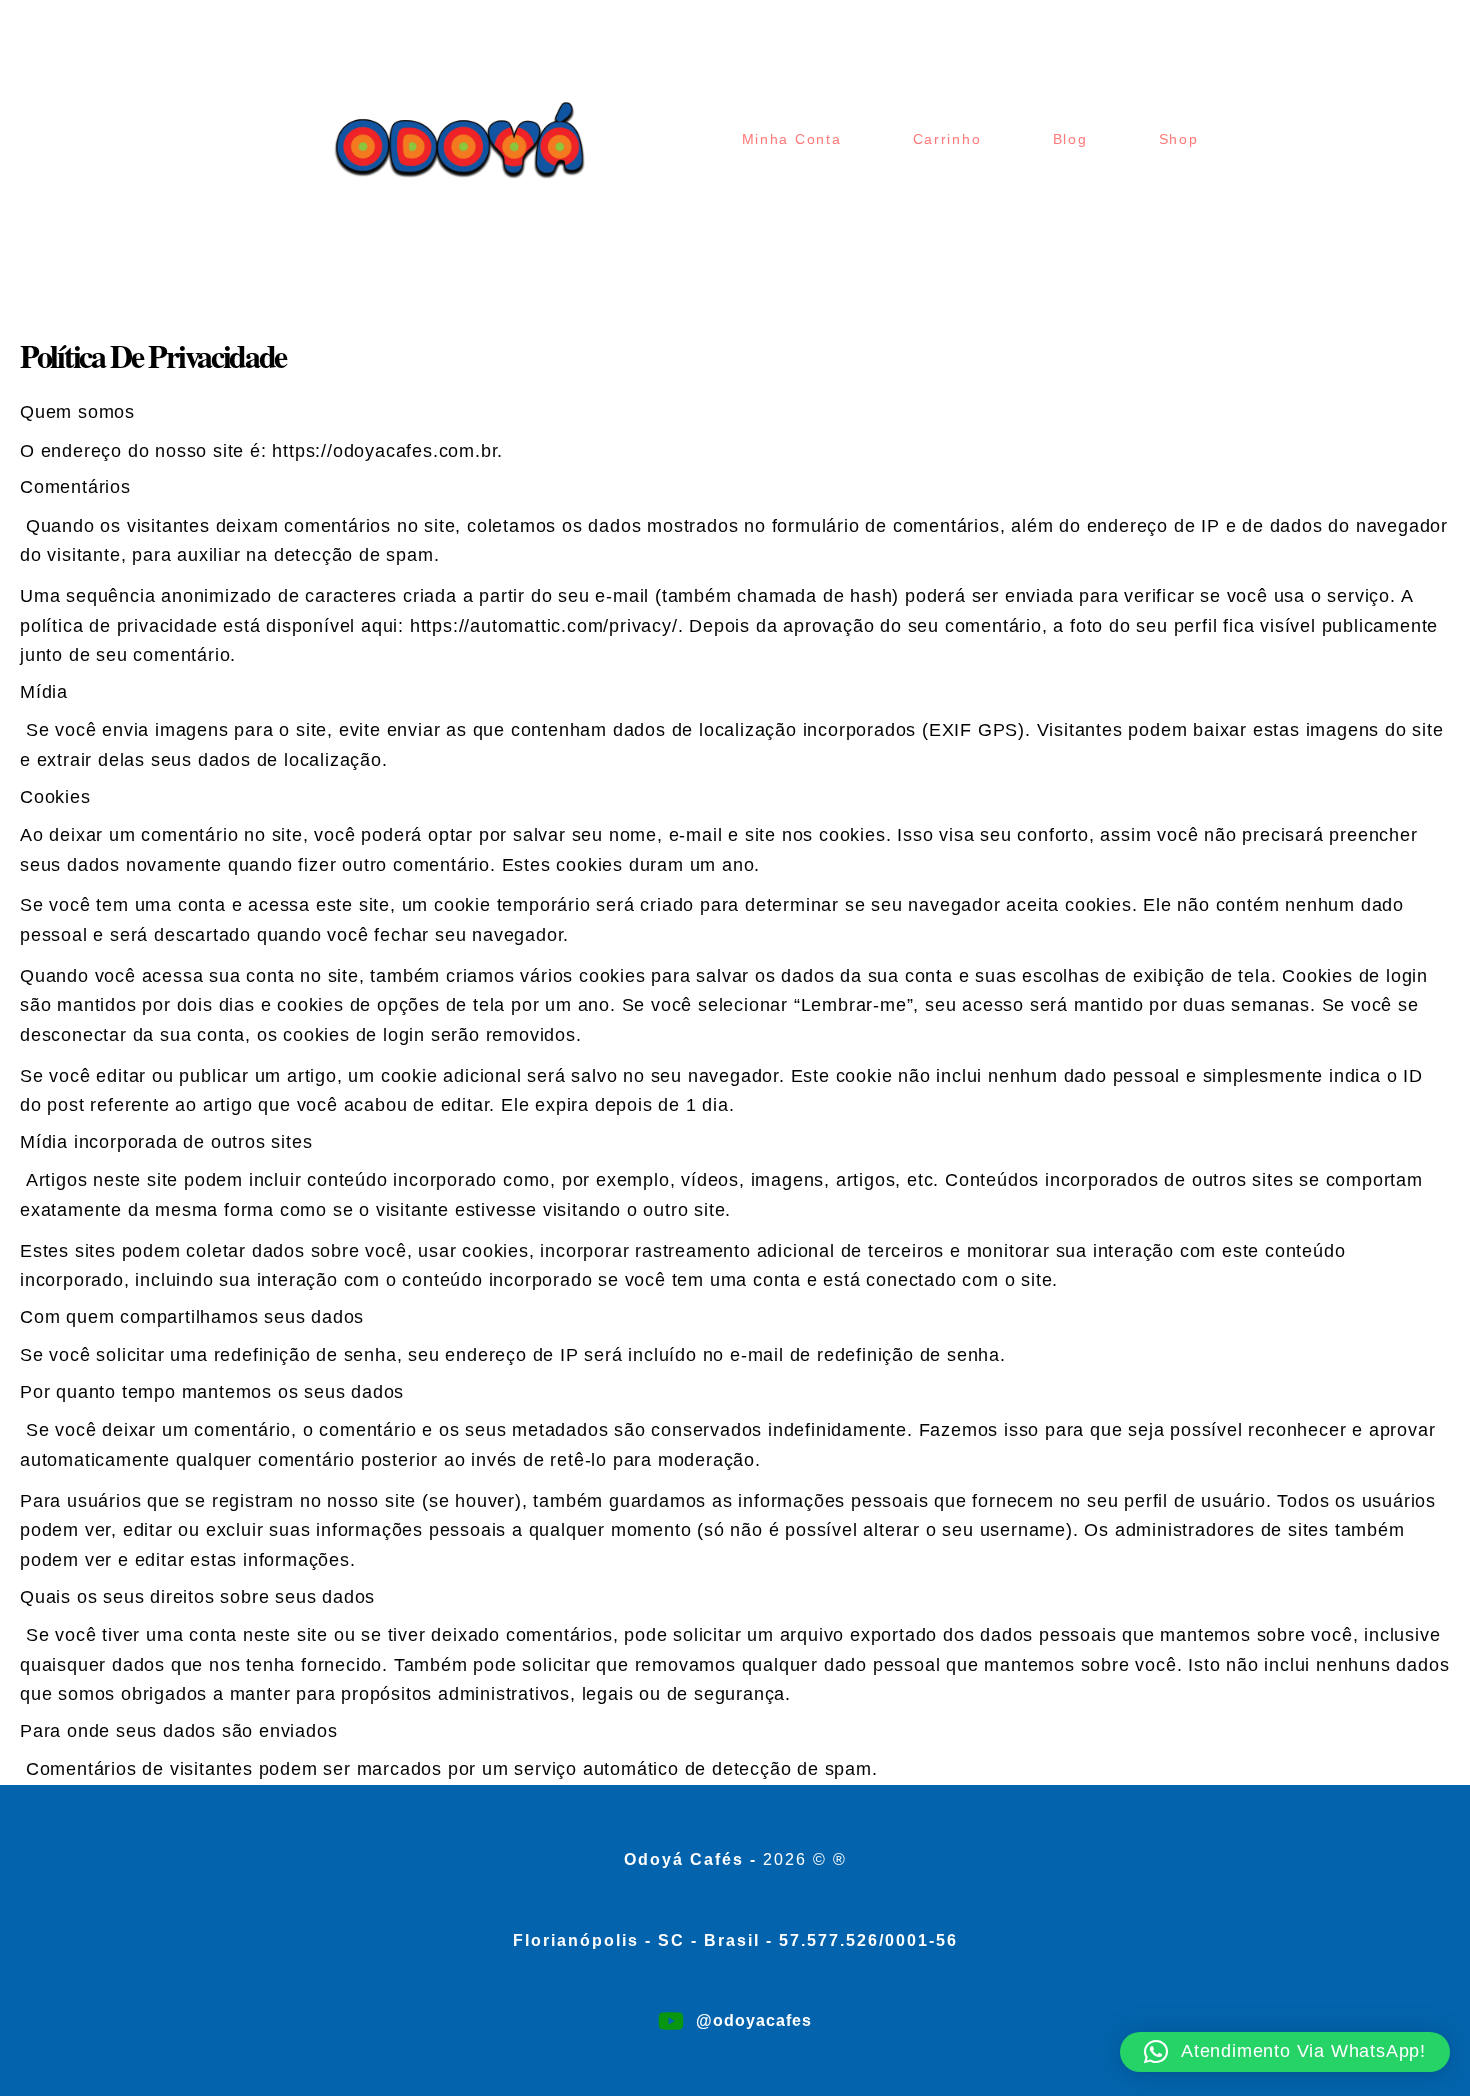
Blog (1070, 139)
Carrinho (947, 139)
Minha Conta (792, 139)
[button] (1285, 2052)
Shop (1179, 139)
